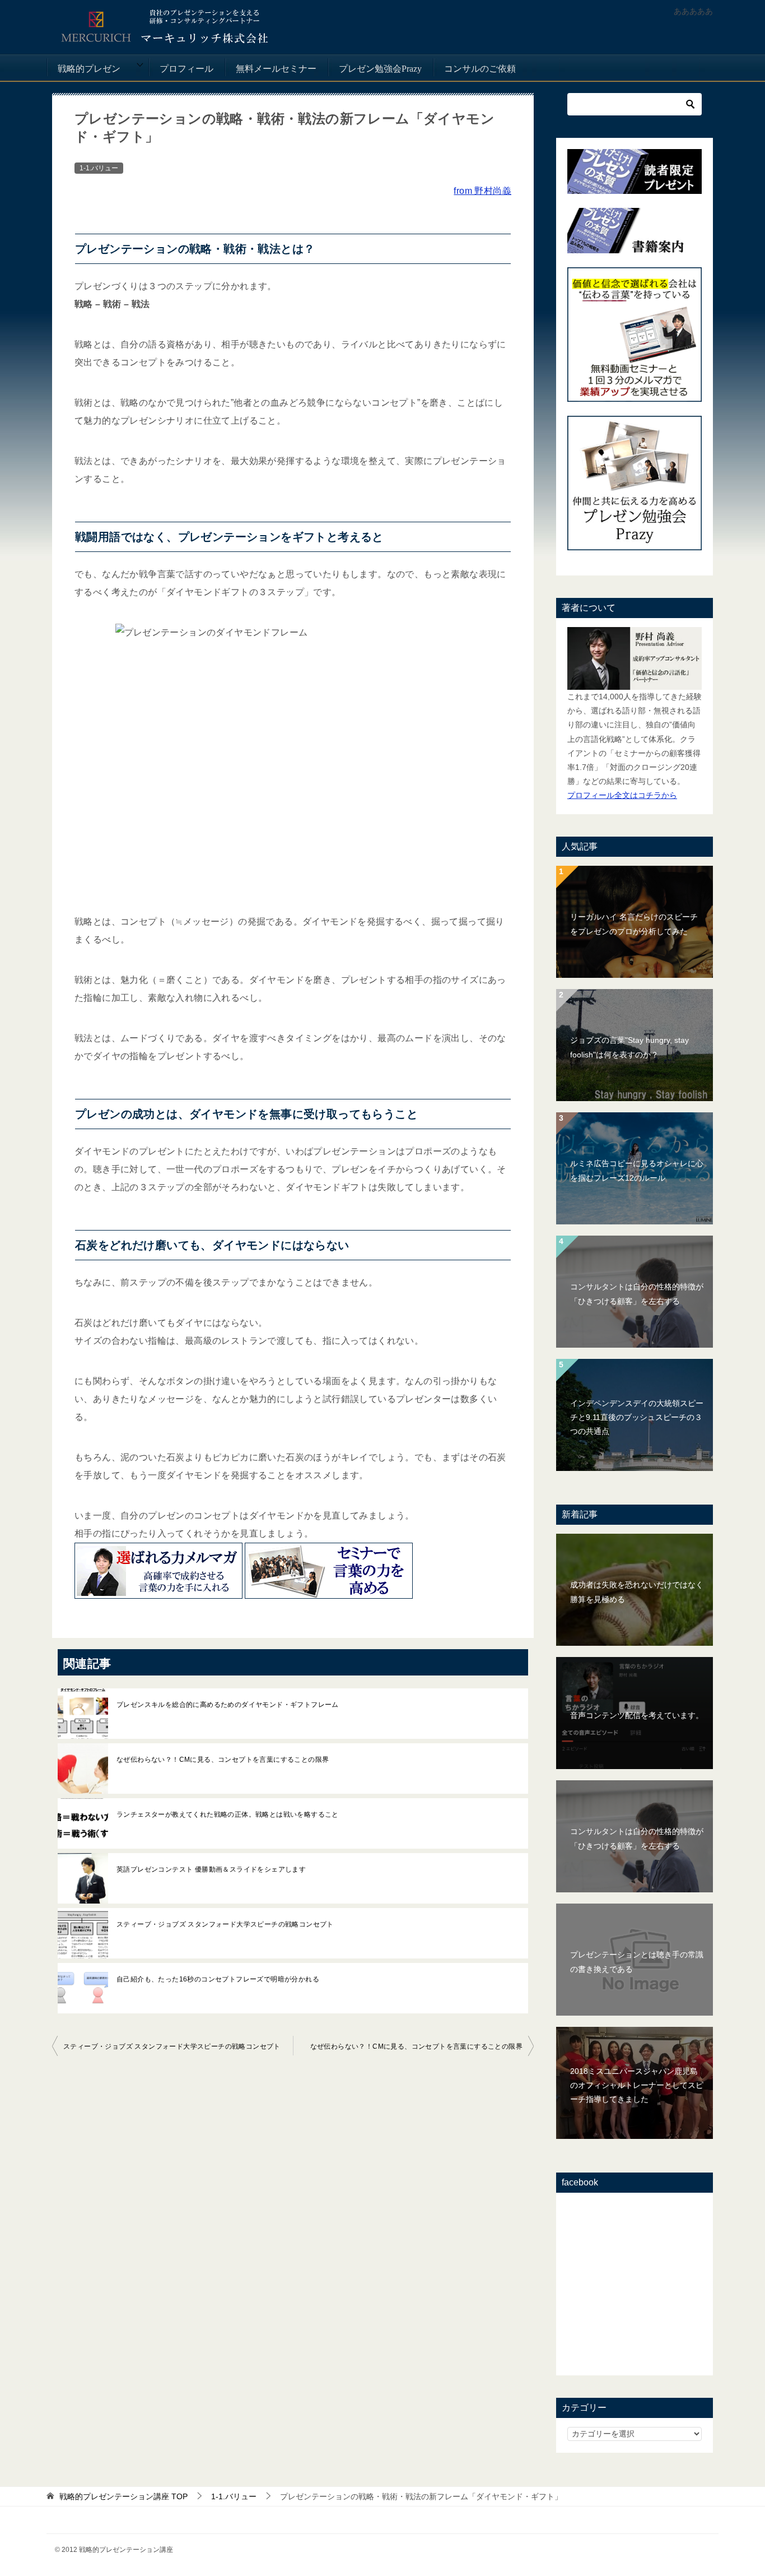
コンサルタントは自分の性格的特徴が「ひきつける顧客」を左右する (637, 1294)
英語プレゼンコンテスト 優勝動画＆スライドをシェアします (211, 1869)
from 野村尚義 (482, 191)
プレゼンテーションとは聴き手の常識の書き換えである (637, 1962)
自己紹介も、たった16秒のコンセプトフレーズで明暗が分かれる (218, 1979)
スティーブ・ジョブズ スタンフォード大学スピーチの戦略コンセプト (225, 1924)
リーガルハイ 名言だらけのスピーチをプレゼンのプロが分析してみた (634, 924)
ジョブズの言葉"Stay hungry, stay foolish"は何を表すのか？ (629, 1047)
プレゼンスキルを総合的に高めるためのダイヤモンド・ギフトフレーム (228, 1705)
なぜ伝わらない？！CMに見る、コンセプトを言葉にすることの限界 (223, 1760)
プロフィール (186, 69)
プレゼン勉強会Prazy (380, 69)
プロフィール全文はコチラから (622, 795)
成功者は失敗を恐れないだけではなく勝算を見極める (637, 1592)
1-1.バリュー (99, 168)
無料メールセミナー (276, 69)
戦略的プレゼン (89, 69)
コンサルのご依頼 (480, 69)
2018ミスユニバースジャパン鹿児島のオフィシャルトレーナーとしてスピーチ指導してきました (637, 2085)
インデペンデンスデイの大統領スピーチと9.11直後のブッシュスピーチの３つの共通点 (637, 1417)
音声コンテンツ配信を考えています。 (637, 1715)
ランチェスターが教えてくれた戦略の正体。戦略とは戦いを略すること (228, 1814)
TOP (123, 2496)
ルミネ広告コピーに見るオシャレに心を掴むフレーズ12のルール (637, 1170)
